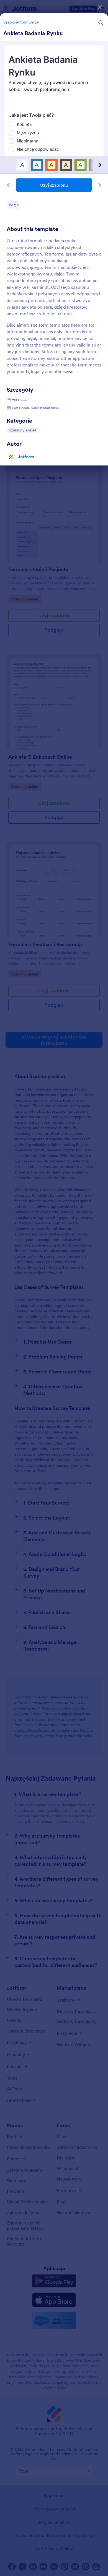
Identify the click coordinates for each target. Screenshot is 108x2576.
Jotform (26, 457)
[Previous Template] (9, 185)
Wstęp (14, 205)
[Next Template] (99, 185)
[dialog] (54, 1288)
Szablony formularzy (21, 22)
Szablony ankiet (23, 430)
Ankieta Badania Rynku (33, 33)
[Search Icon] (101, 23)
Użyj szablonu (54, 185)
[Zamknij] (100, 7)
